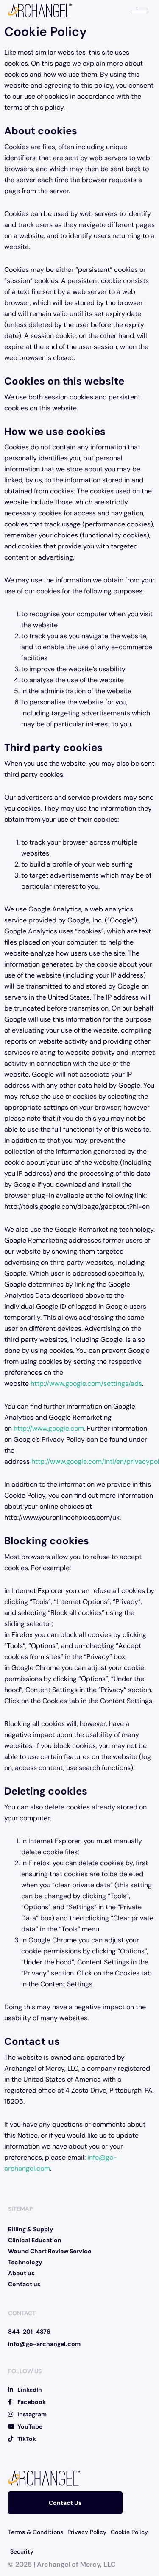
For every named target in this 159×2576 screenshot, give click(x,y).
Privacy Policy (87, 2532)
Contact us (24, 2284)
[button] (140, 11)
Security (22, 2551)
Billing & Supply (31, 2229)
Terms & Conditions (36, 2532)
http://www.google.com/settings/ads (86, 1384)
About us (21, 2273)
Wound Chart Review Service (50, 2251)
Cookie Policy (129, 2532)
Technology (25, 2262)
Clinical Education (35, 2240)
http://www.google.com (49, 1428)
